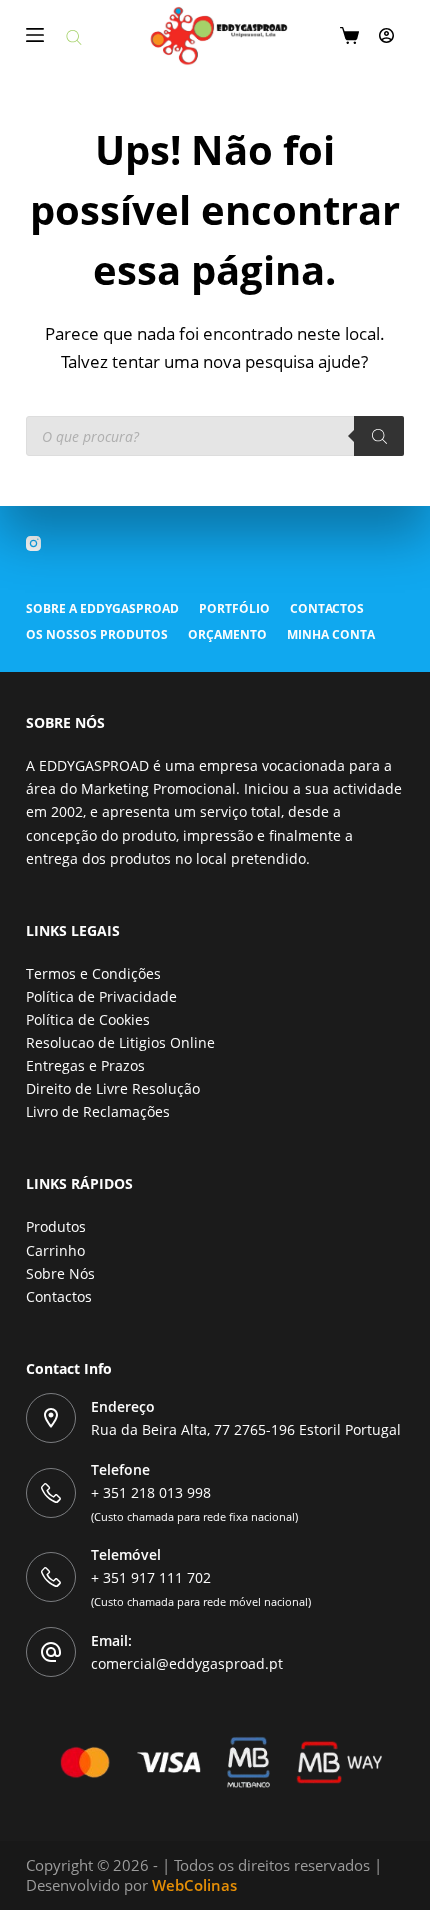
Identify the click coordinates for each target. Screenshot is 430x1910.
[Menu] (35, 35)
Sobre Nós (60, 1273)
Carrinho (55, 1250)
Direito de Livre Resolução (113, 1088)
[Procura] (379, 436)
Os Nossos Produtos (97, 635)
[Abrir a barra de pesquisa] (74, 35)
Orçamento (227, 635)
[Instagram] (33, 543)
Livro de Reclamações (98, 1111)
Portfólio (234, 609)
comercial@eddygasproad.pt (187, 1663)
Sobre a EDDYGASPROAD (102, 609)
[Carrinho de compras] (349, 35)
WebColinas (194, 1885)
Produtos (56, 1226)
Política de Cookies (88, 1019)
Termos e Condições (93, 973)
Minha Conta (331, 635)
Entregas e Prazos (85, 1065)
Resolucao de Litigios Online (120, 1042)
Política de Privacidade (101, 996)
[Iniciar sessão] (386, 35)
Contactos (327, 609)
